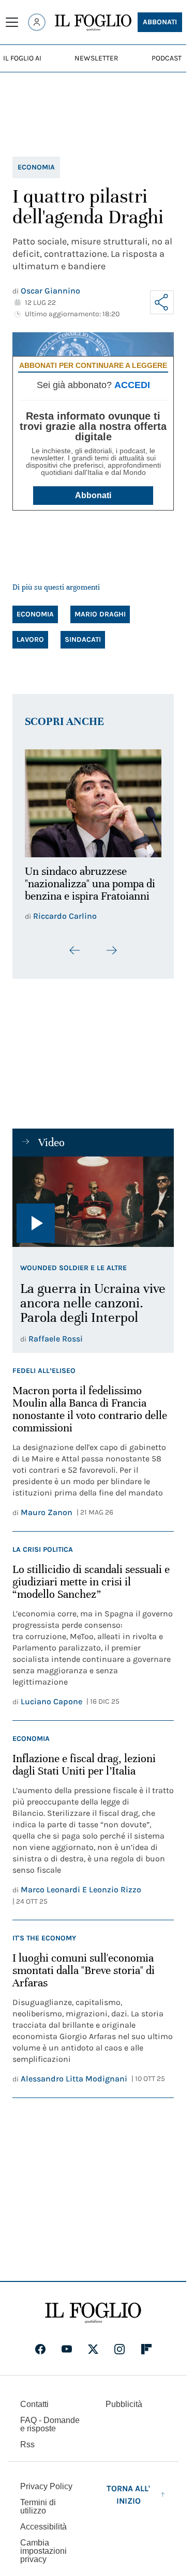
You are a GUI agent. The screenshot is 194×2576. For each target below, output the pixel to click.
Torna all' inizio (128, 2501)
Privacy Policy (46, 2493)
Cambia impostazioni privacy (43, 2558)
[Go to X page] (93, 2356)
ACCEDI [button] (132, 385)
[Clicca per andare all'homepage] (93, 2320)
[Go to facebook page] (40, 2356)
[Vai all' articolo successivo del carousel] (111, 957)
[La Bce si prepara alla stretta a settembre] (93, 800)
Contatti (34, 2411)
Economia (36, 167)
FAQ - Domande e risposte (50, 2431)
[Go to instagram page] (120, 2356)
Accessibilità (43, 2533)
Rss (27, 2451)
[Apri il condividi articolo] (162, 302)
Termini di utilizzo (38, 2513)
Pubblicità (124, 2411)
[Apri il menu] (12, 22)
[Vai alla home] (93, 23)
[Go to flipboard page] (146, 2356)
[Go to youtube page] (67, 2356)
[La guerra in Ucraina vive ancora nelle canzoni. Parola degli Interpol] (93, 1209)
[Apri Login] (37, 22)
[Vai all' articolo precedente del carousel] (75, 957)
